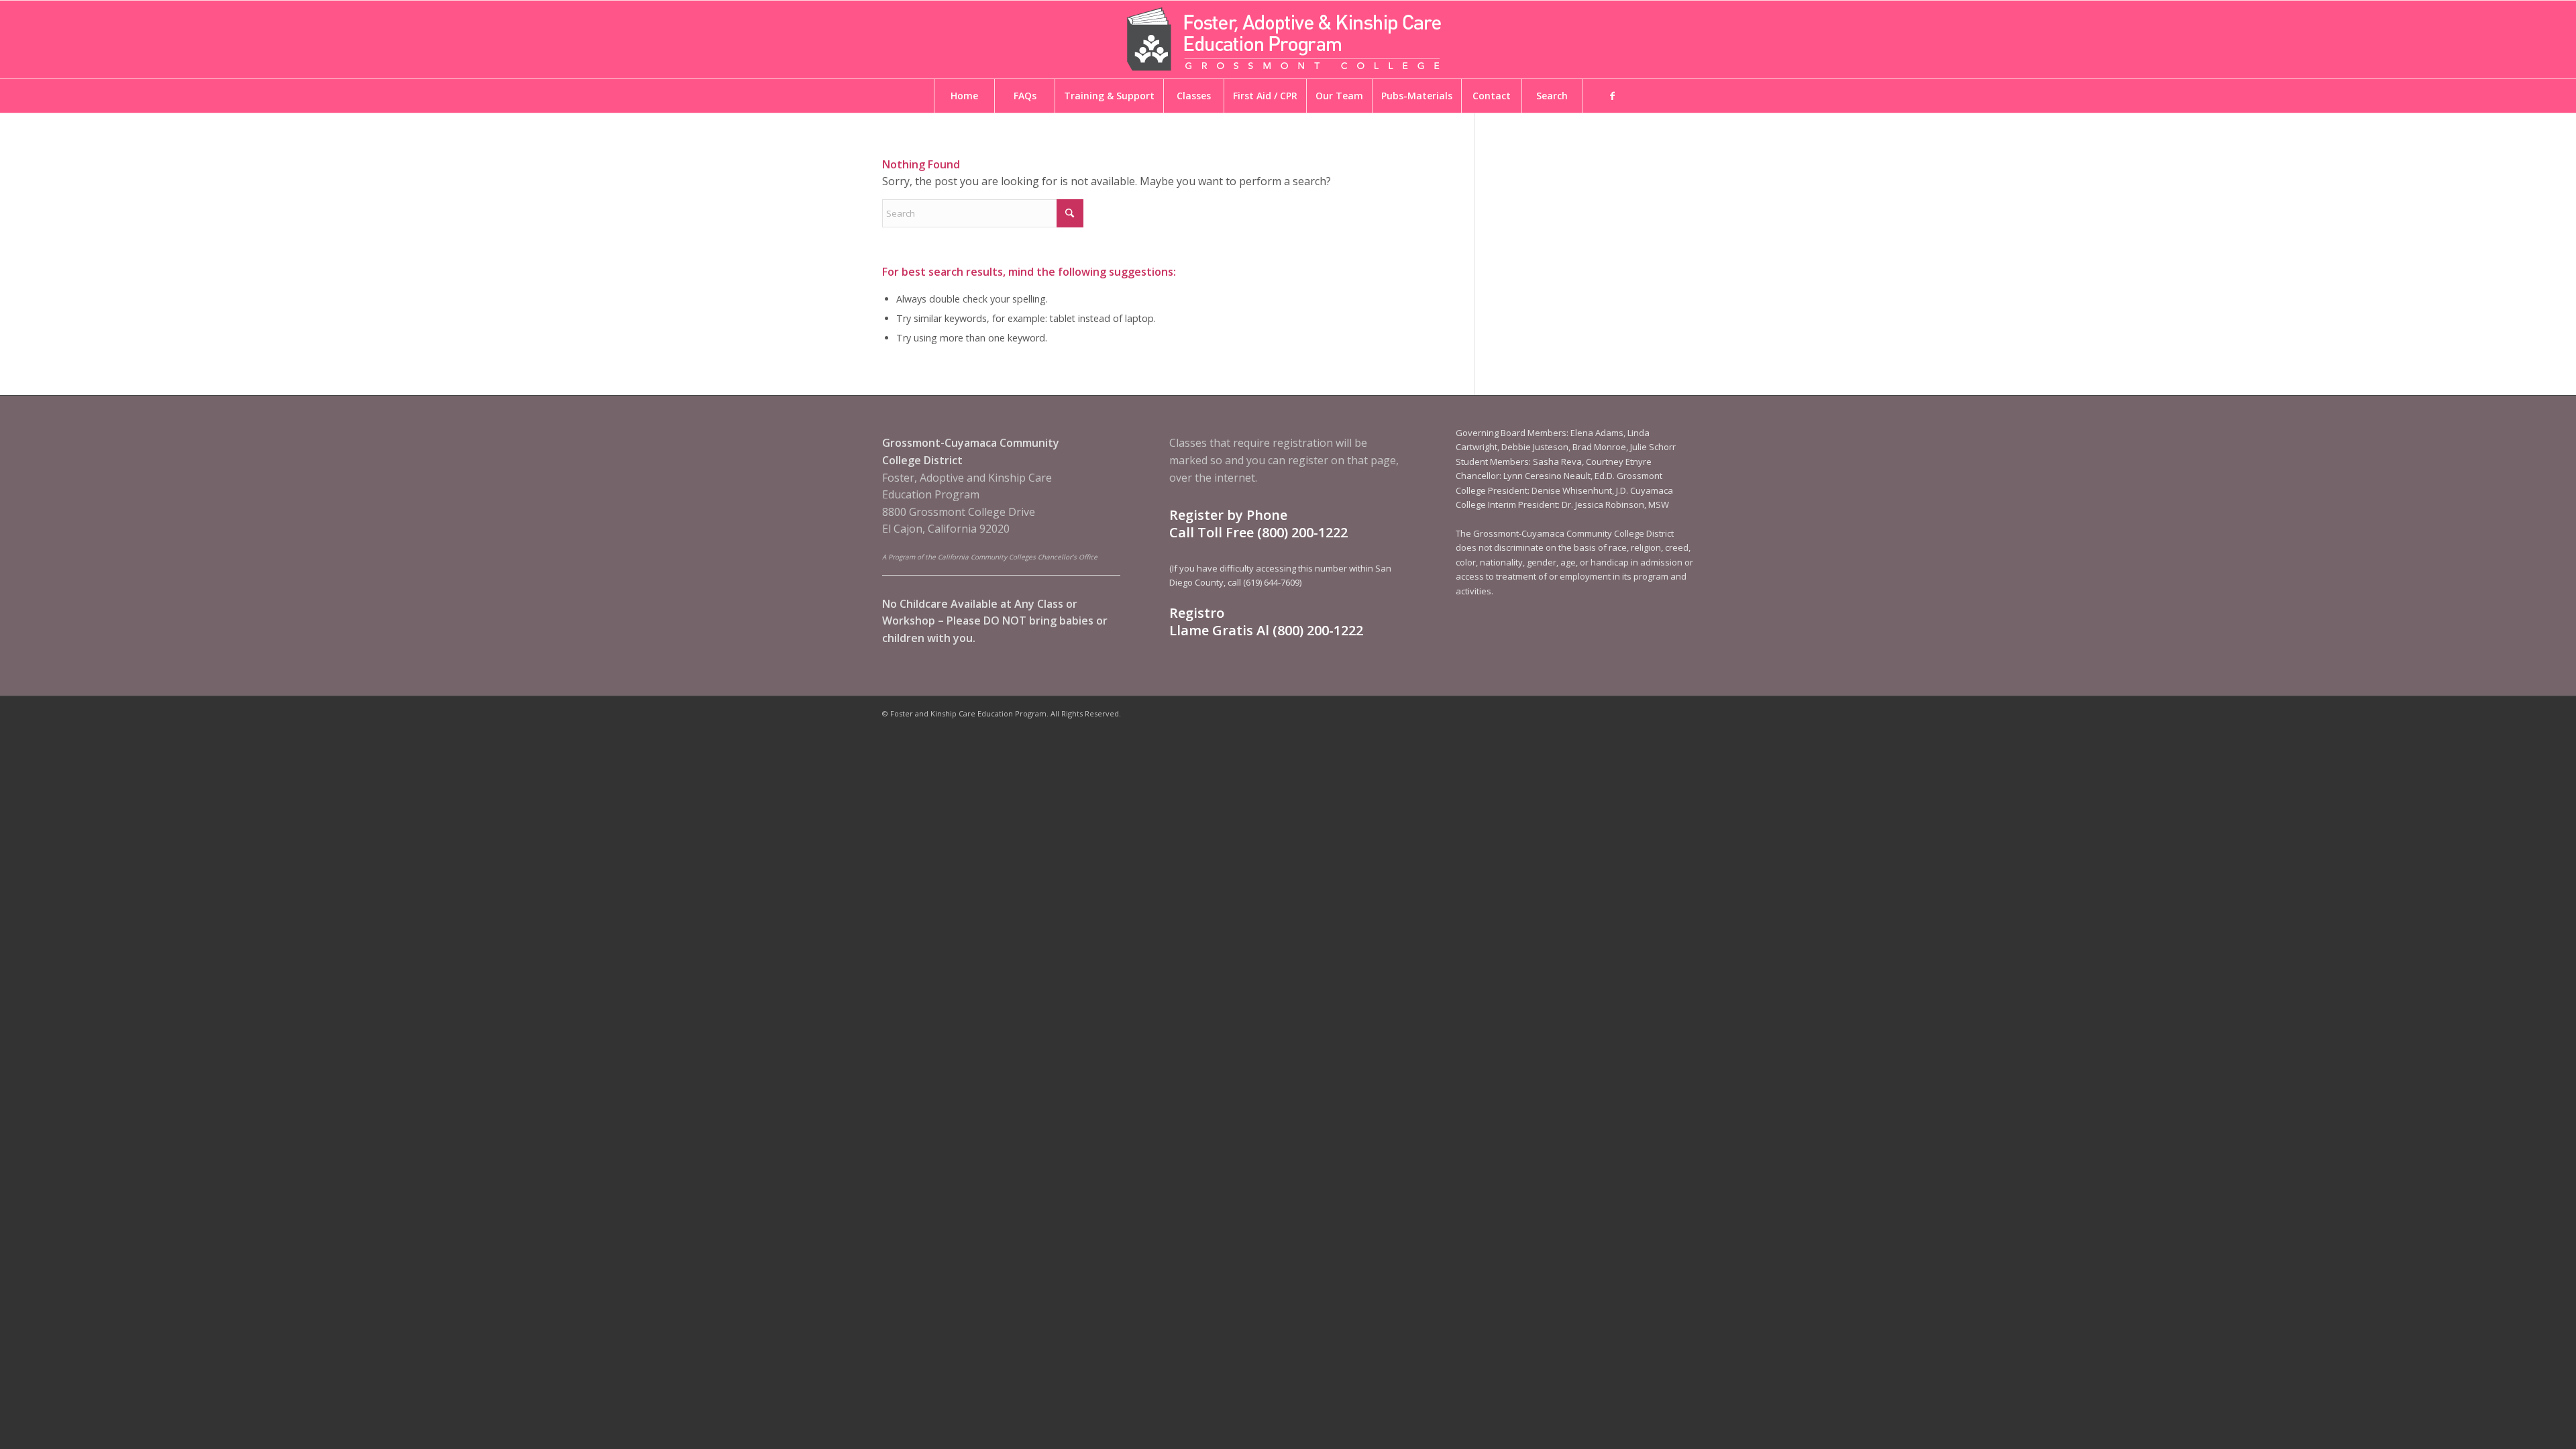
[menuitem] (964, 96)
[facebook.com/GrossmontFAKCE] (1612, 96)
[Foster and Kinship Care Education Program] (1288, 40)
